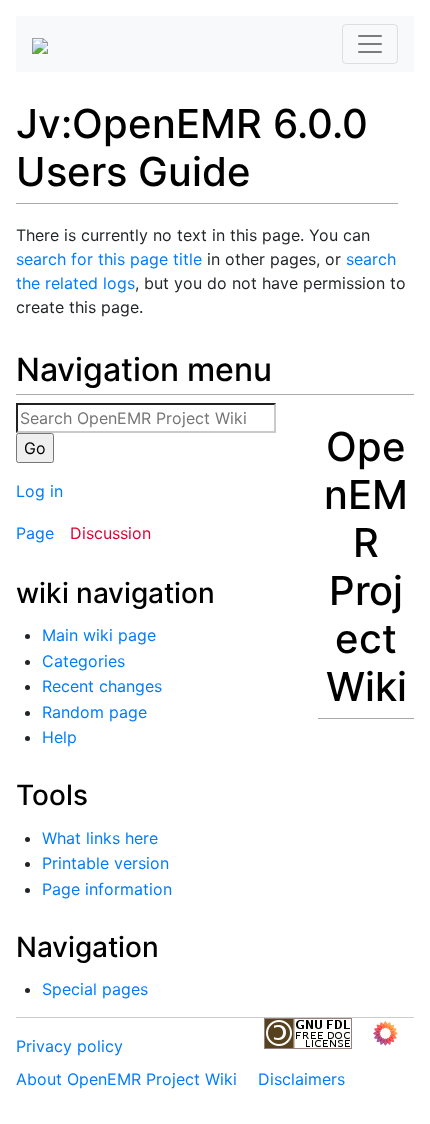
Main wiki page (99, 635)
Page (35, 533)
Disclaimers (301, 1079)
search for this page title (109, 259)
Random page (94, 712)
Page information (107, 889)
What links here (100, 838)
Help (59, 737)
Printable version (105, 863)
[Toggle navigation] (370, 44)
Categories (83, 661)
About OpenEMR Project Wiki (126, 1079)
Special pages (95, 989)
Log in (39, 491)
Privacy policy (69, 1046)
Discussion (110, 533)
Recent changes (102, 686)
